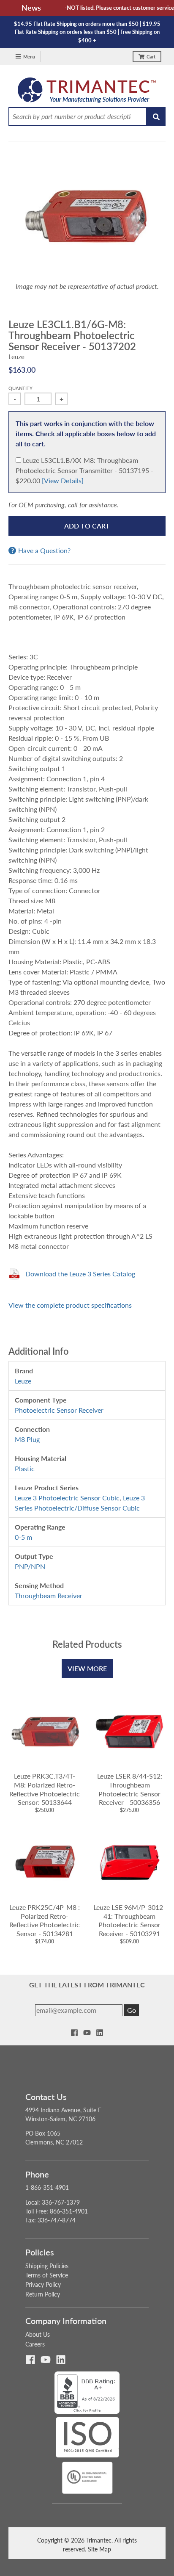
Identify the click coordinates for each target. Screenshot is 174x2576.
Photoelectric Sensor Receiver (59, 1410)
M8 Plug (27, 1439)
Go (132, 2010)
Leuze (16, 357)
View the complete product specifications (70, 1305)
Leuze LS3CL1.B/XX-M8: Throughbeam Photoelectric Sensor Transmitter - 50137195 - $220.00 (84, 470)
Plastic (25, 1468)
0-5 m (23, 1537)
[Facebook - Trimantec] (74, 2033)
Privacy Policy (43, 2284)
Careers (35, 2344)
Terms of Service (47, 2275)
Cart (151, 57)
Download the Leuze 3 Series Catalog (80, 1274)
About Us (38, 2334)
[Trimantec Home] (87, 92)
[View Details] (63, 480)
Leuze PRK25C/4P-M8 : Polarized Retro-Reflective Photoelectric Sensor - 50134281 (45, 1920)
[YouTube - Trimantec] (87, 2033)
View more (87, 1668)
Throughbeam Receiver (49, 1595)
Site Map (99, 2549)
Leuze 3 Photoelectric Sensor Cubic (67, 1498)
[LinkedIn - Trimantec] (100, 2033)
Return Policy (43, 2294)
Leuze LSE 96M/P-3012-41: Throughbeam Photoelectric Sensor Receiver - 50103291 (129, 1920)
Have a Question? (44, 551)
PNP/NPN (30, 1566)
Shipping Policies (47, 2266)
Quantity (20, 388)
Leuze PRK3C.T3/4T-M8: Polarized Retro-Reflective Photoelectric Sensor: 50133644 (45, 1789)
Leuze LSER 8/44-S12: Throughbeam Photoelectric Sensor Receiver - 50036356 (130, 1789)
